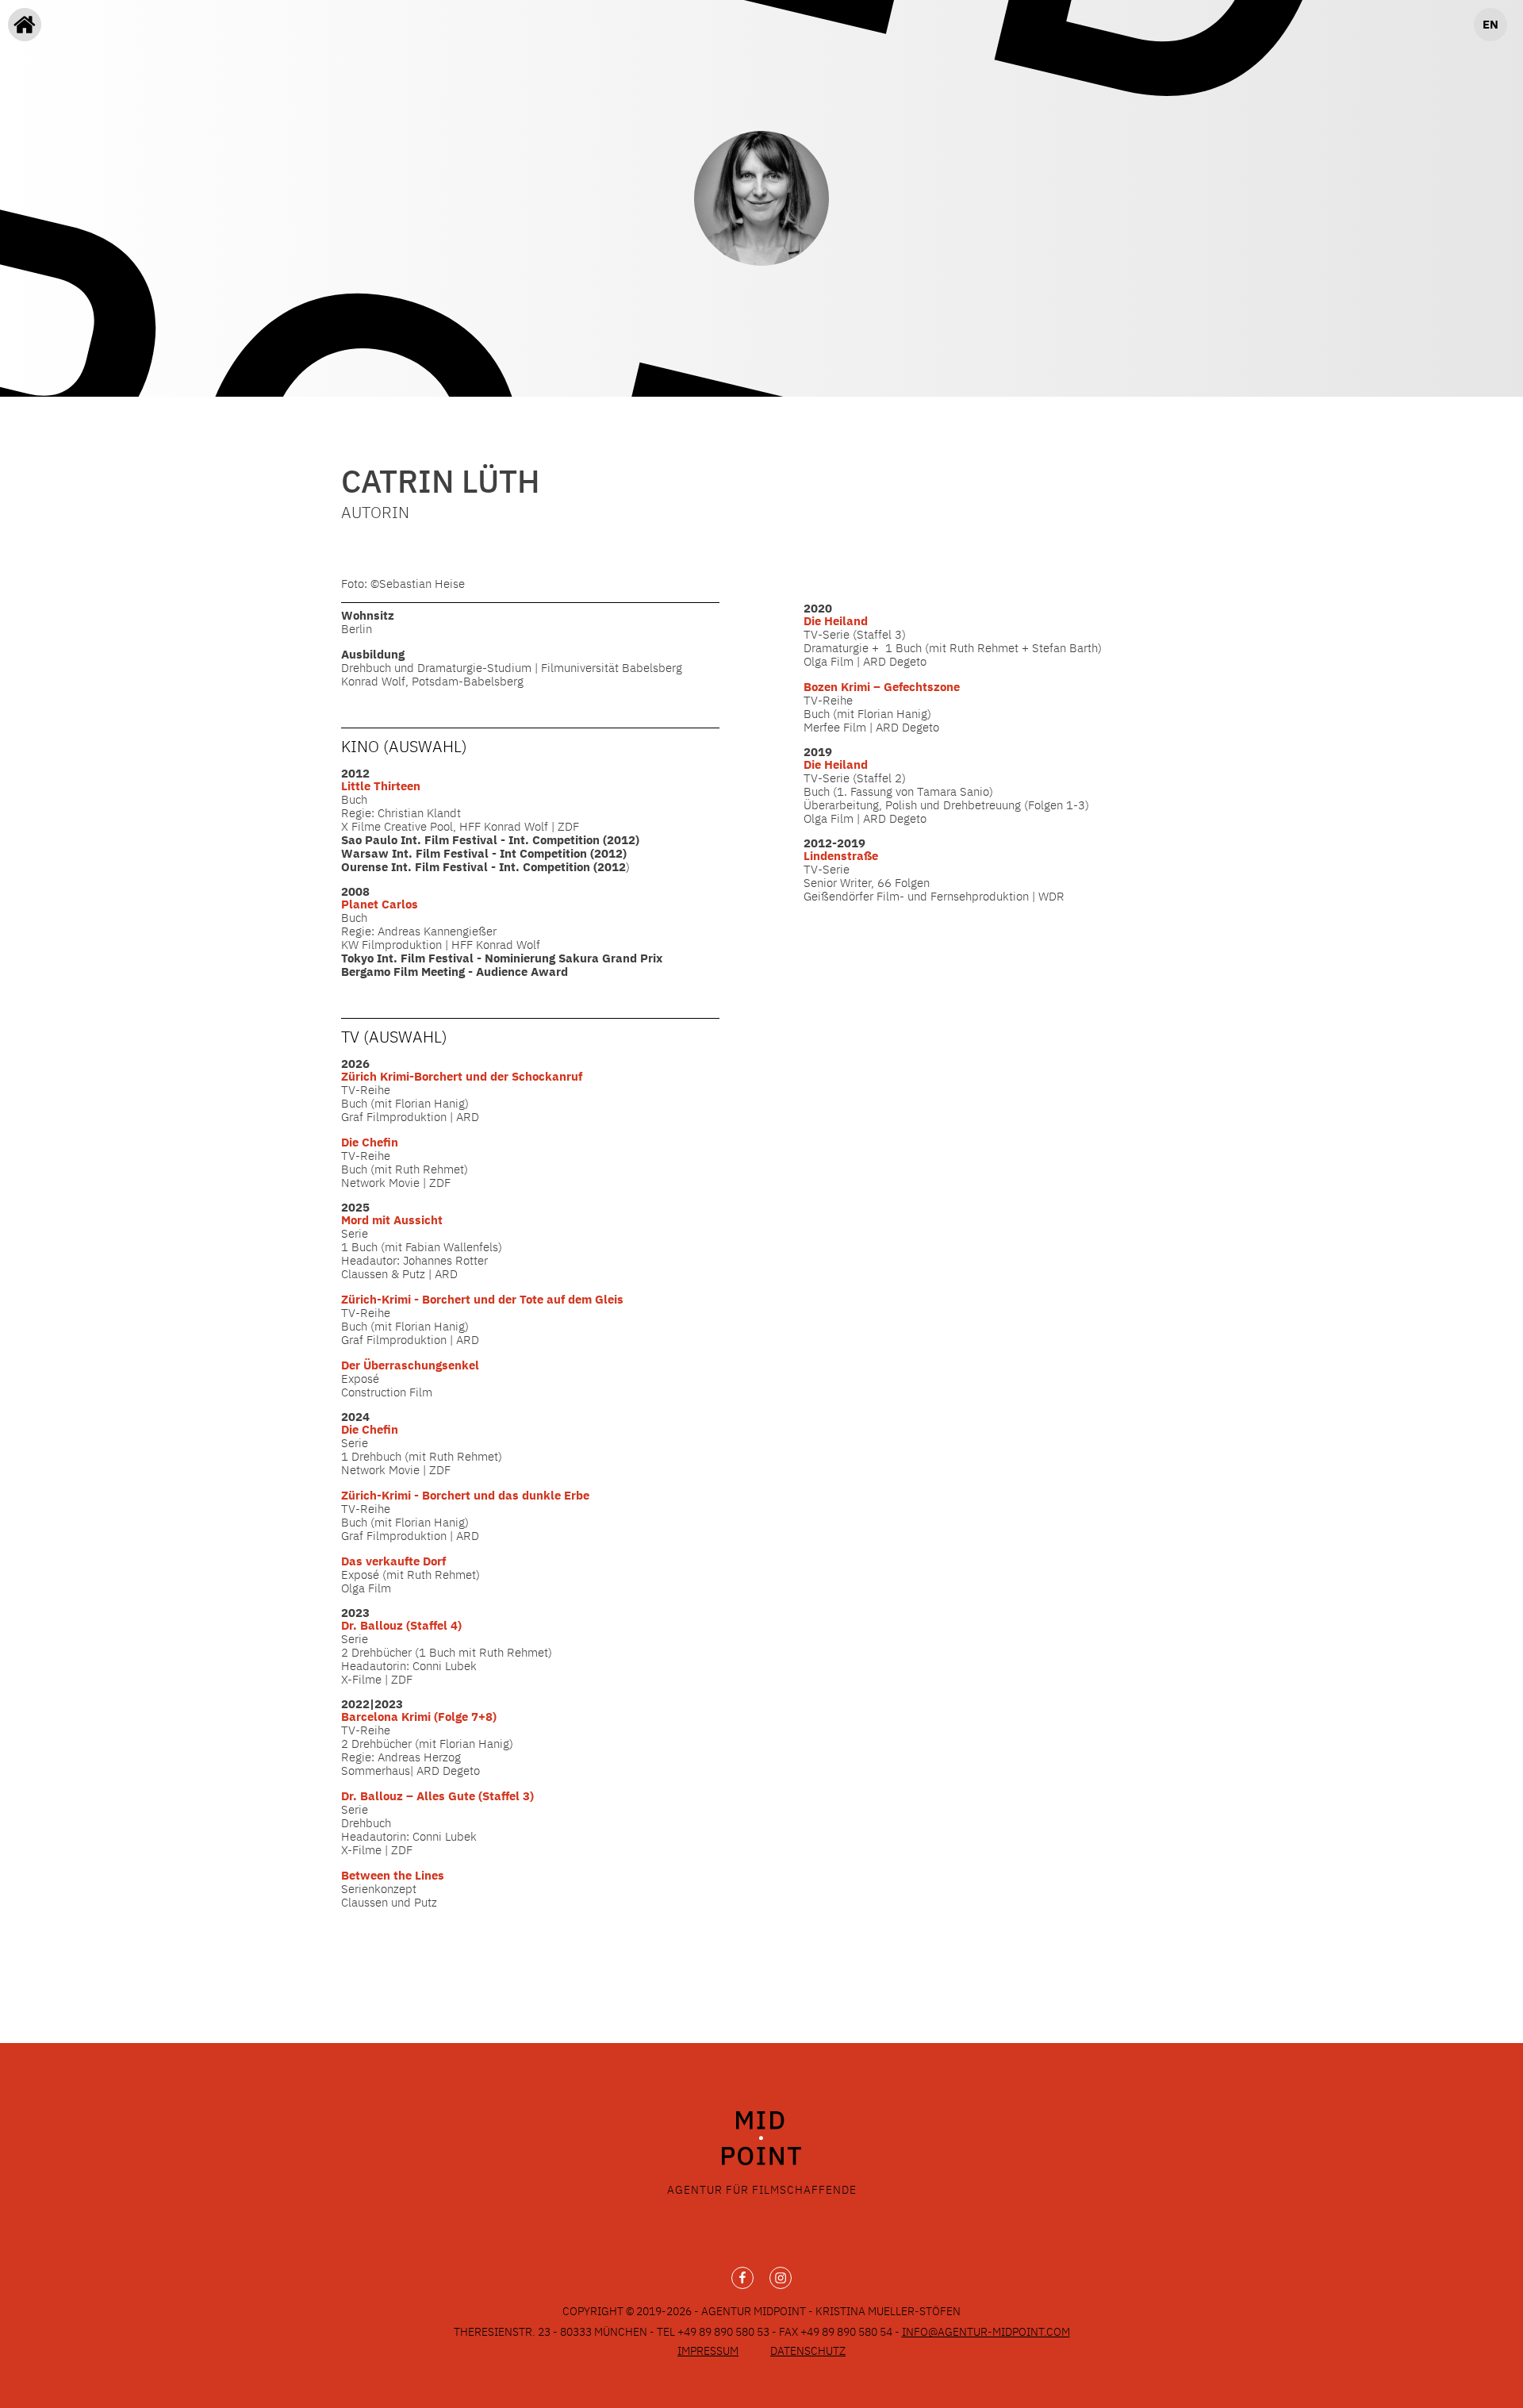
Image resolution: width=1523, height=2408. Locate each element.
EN (1490, 24)
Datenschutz (808, 2351)
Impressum (708, 2351)
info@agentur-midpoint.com (986, 2332)
